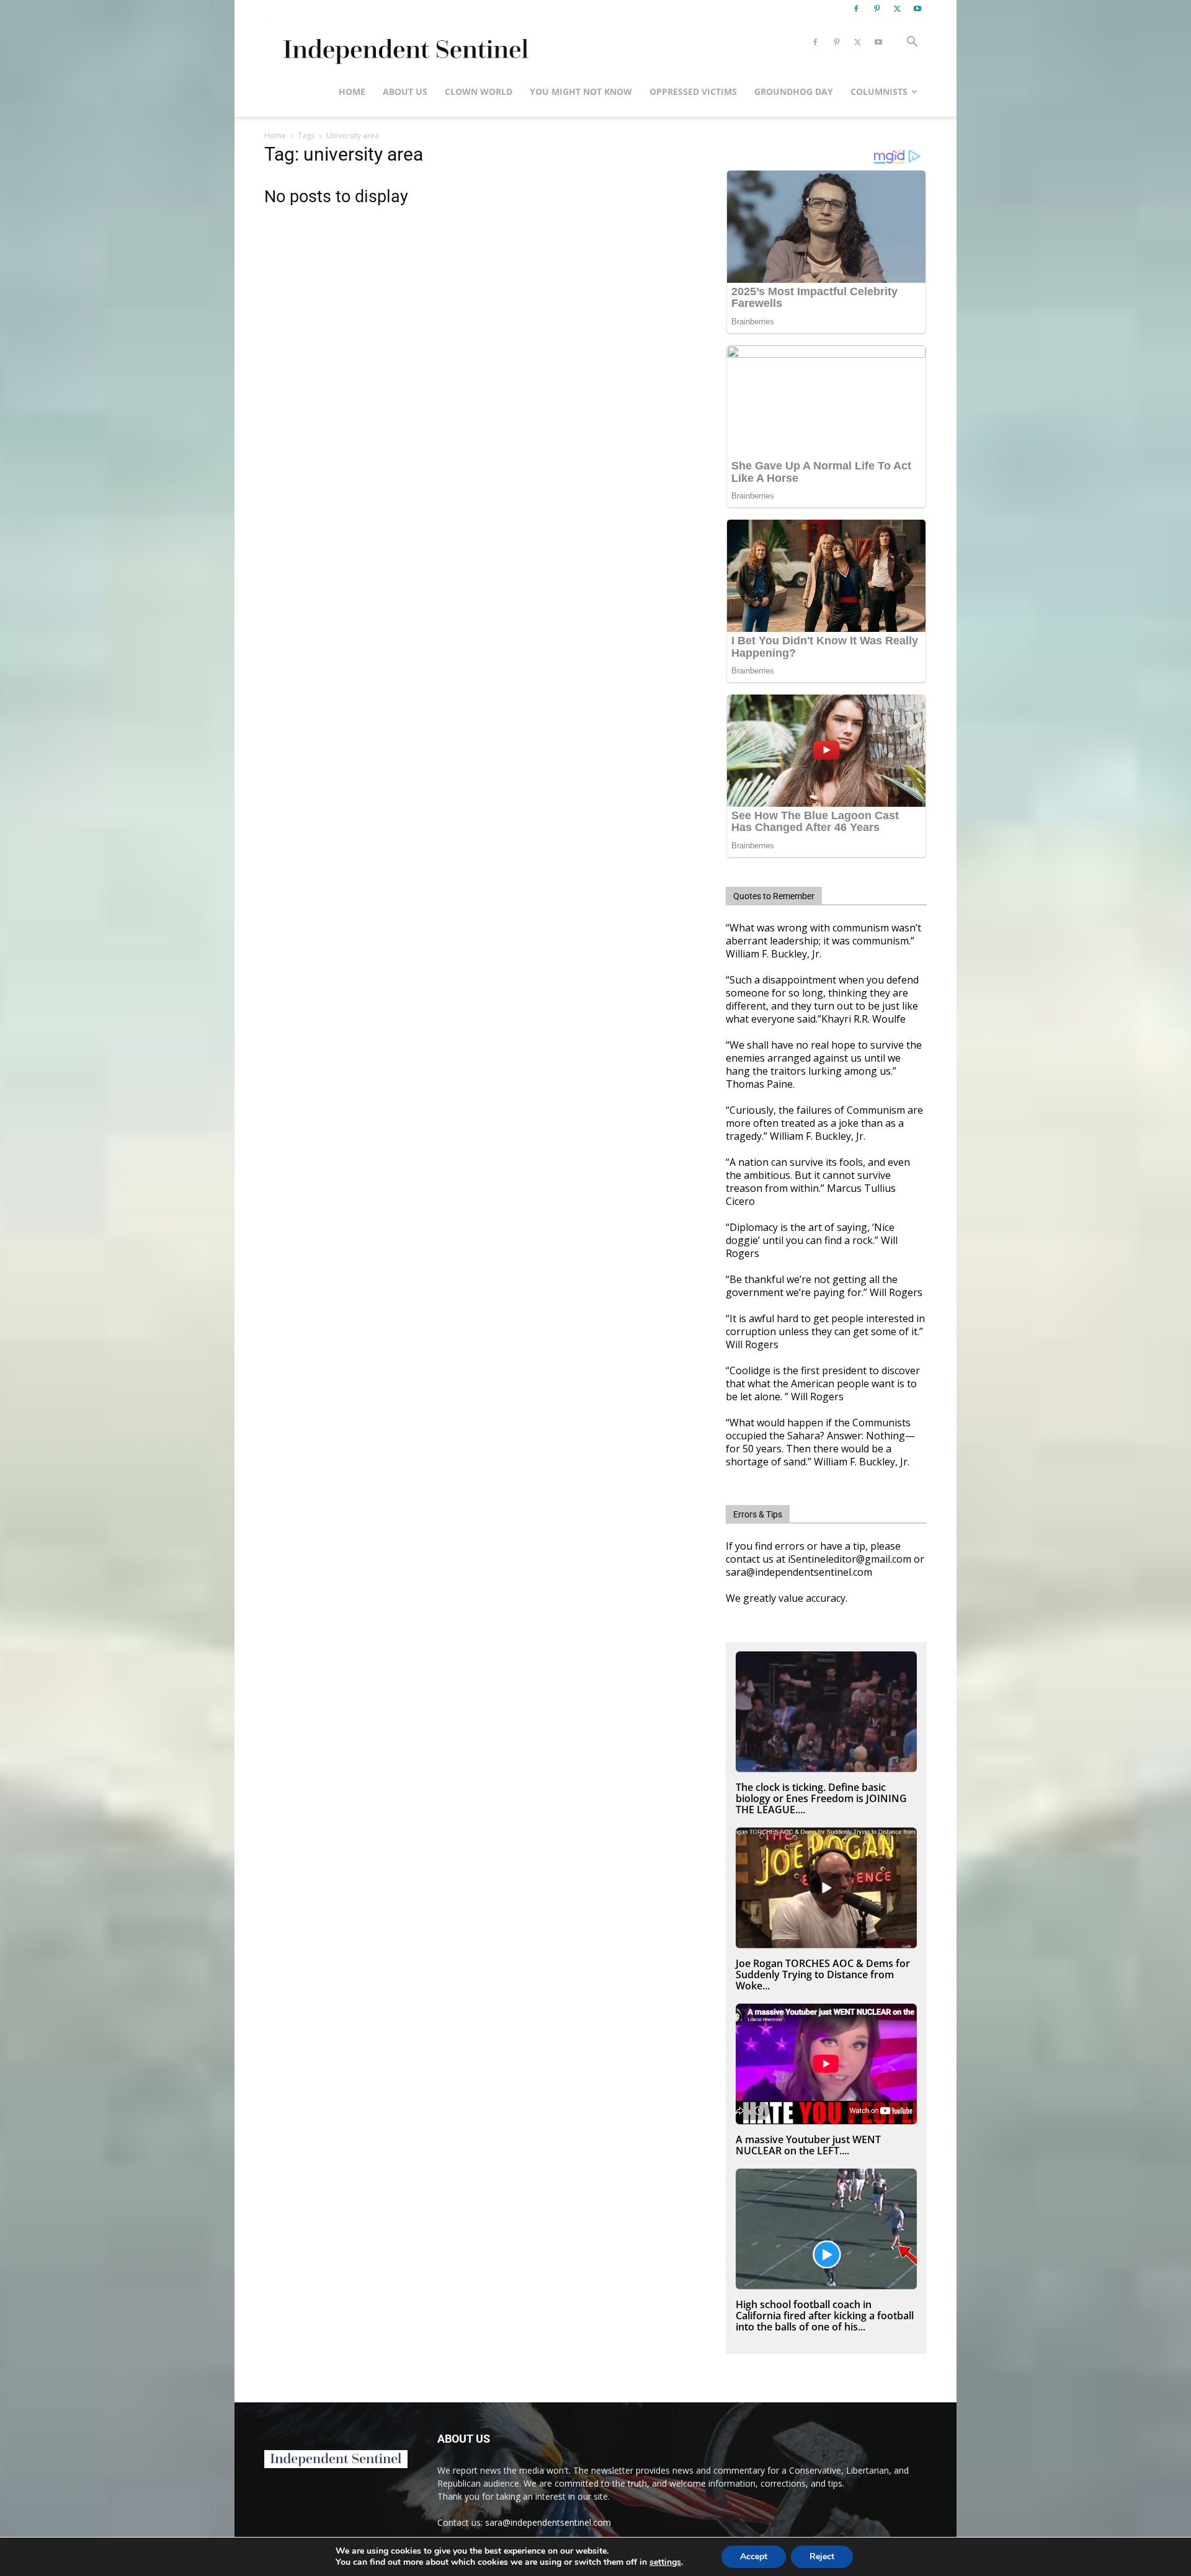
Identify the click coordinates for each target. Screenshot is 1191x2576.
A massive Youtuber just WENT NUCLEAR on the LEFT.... (808, 2145)
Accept (754, 2556)
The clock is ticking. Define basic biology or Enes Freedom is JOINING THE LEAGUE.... (821, 1798)
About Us (405, 91)
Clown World (479, 91)
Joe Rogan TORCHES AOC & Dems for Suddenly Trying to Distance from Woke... (823, 1974)
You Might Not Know (581, 91)
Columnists (879, 91)
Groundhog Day (794, 91)
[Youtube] (917, 9)
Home (352, 91)
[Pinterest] (877, 9)
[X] (897, 9)
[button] (912, 43)
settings (665, 2562)
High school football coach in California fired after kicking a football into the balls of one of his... (825, 2316)
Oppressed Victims (693, 91)
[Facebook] (856, 9)
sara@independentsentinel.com (548, 2522)
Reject (822, 2556)
